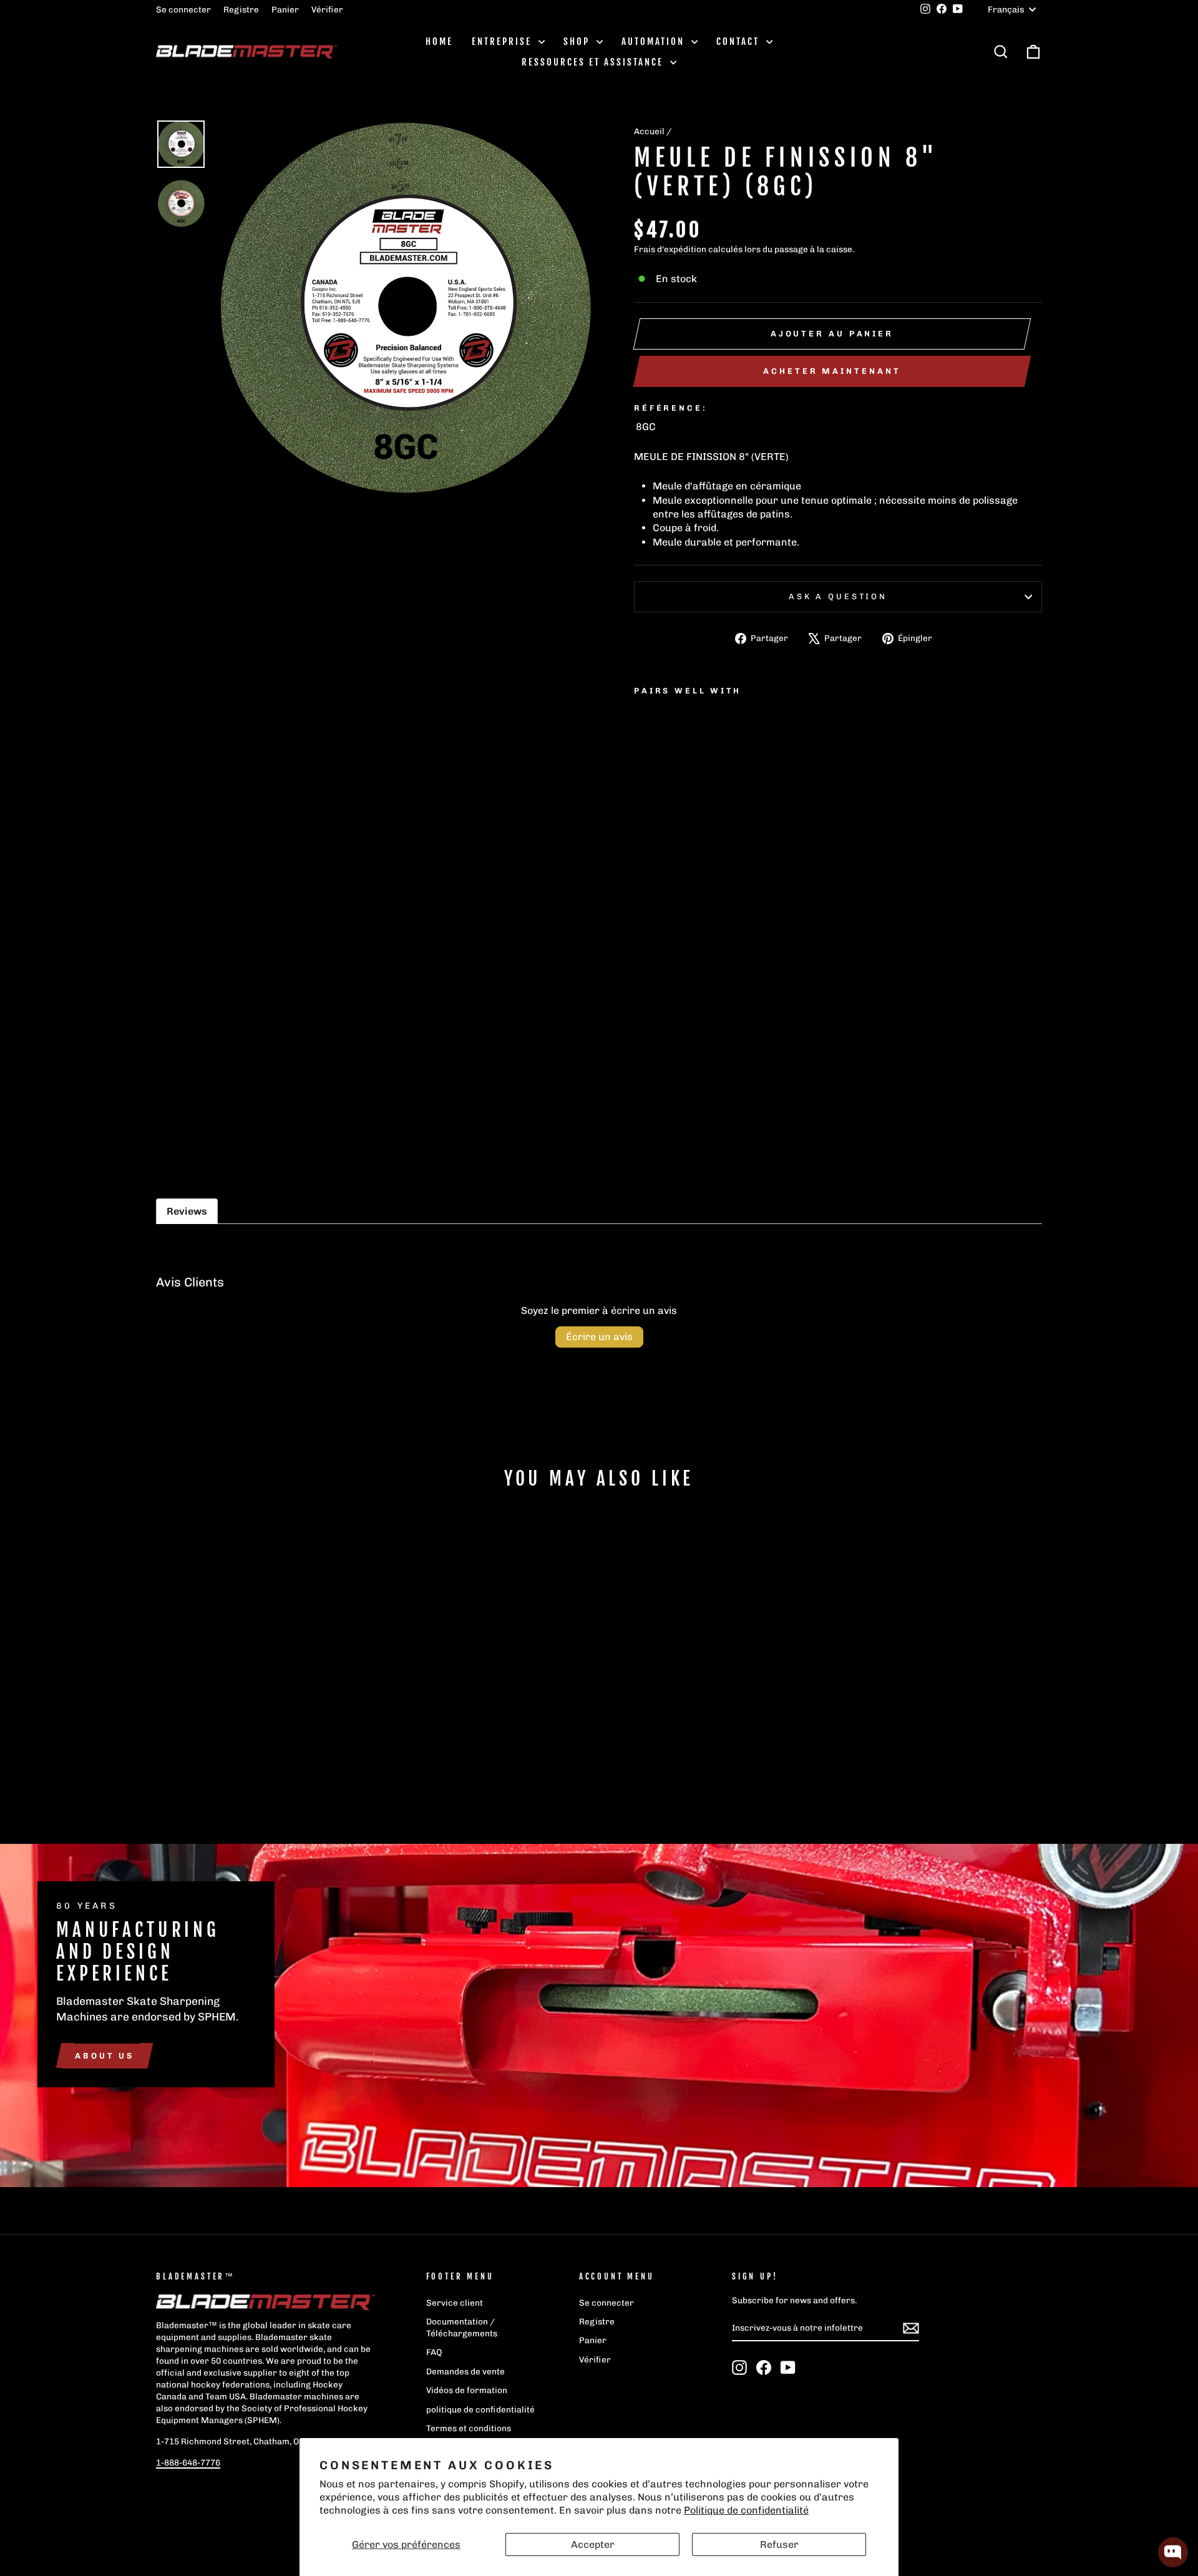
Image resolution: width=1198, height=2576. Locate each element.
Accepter (593, 2544)
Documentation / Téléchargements (462, 2327)
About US (105, 2055)
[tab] (187, 1211)
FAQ (434, 2352)
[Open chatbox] (1173, 2552)
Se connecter (183, 9)
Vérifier (327, 9)
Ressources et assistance (594, 62)
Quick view (262, 1717)
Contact (740, 42)
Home (439, 42)
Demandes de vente (465, 2371)
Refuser (779, 2544)
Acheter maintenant (832, 371)
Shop (578, 42)
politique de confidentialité (480, 2409)
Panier (285, 9)
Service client (455, 2303)
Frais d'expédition (670, 249)
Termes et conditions (469, 2428)
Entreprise (504, 42)
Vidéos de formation (467, 2390)
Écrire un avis (599, 1337)
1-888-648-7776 (188, 2462)
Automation (655, 42)
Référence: (670, 408)
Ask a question (838, 596)
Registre (241, 9)
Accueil (649, 131)
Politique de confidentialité (746, 2510)
